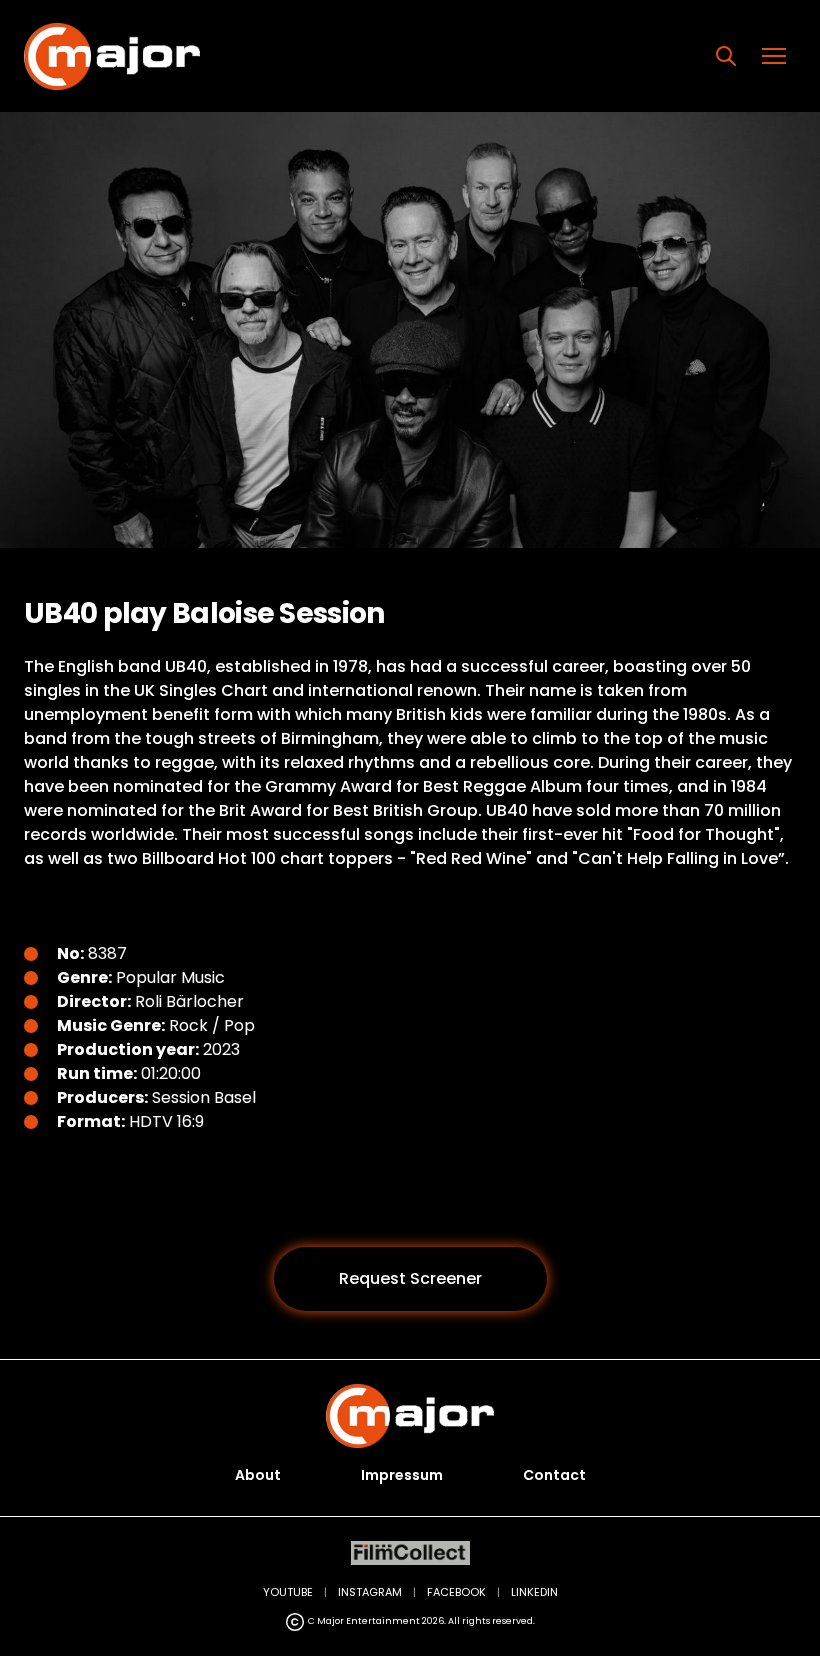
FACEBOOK (456, 1592)
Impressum (402, 1475)
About (258, 1475)
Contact (554, 1475)
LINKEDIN (534, 1592)
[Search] (726, 56)
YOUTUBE (288, 1592)
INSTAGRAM (370, 1592)
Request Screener (410, 1278)
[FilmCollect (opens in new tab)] (410, 1553)
